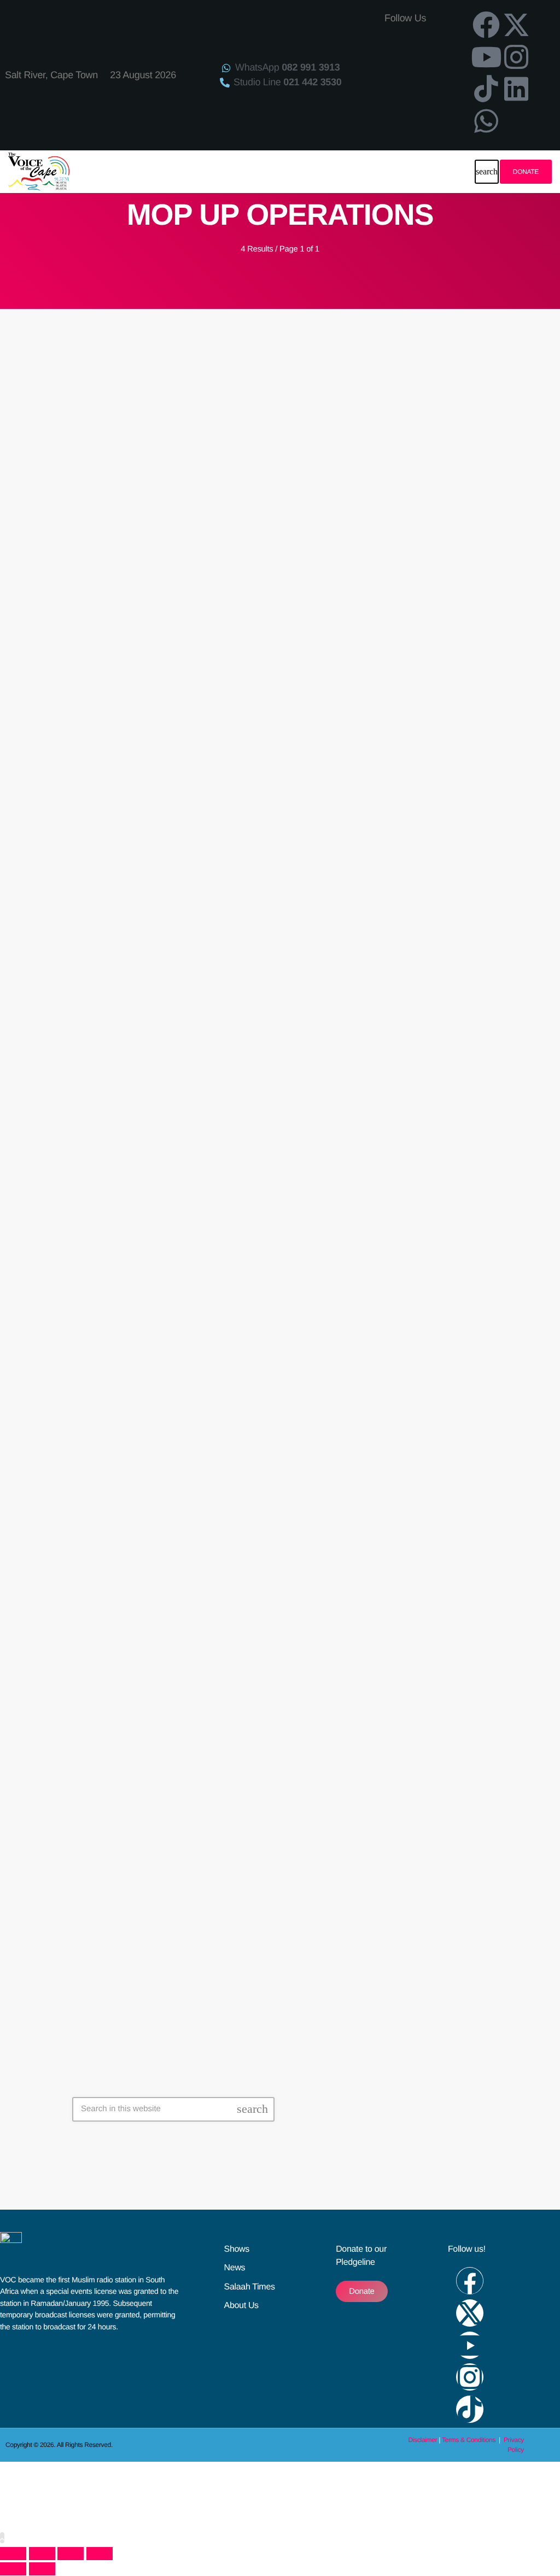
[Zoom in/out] (13, 2554)
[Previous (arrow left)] (13, 2569)
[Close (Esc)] (100, 2554)
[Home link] (39, 172)
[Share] (71, 2554)
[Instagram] (516, 57)
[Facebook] (486, 25)
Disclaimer (423, 2440)
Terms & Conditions (469, 2440)
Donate (526, 172)
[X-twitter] (516, 25)
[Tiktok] (486, 89)
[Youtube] (486, 57)
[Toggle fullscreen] (42, 2554)
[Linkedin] (516, 89)
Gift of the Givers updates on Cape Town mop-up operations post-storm (270, 628)
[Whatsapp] (486, 121)
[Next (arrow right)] (42, 2569)
